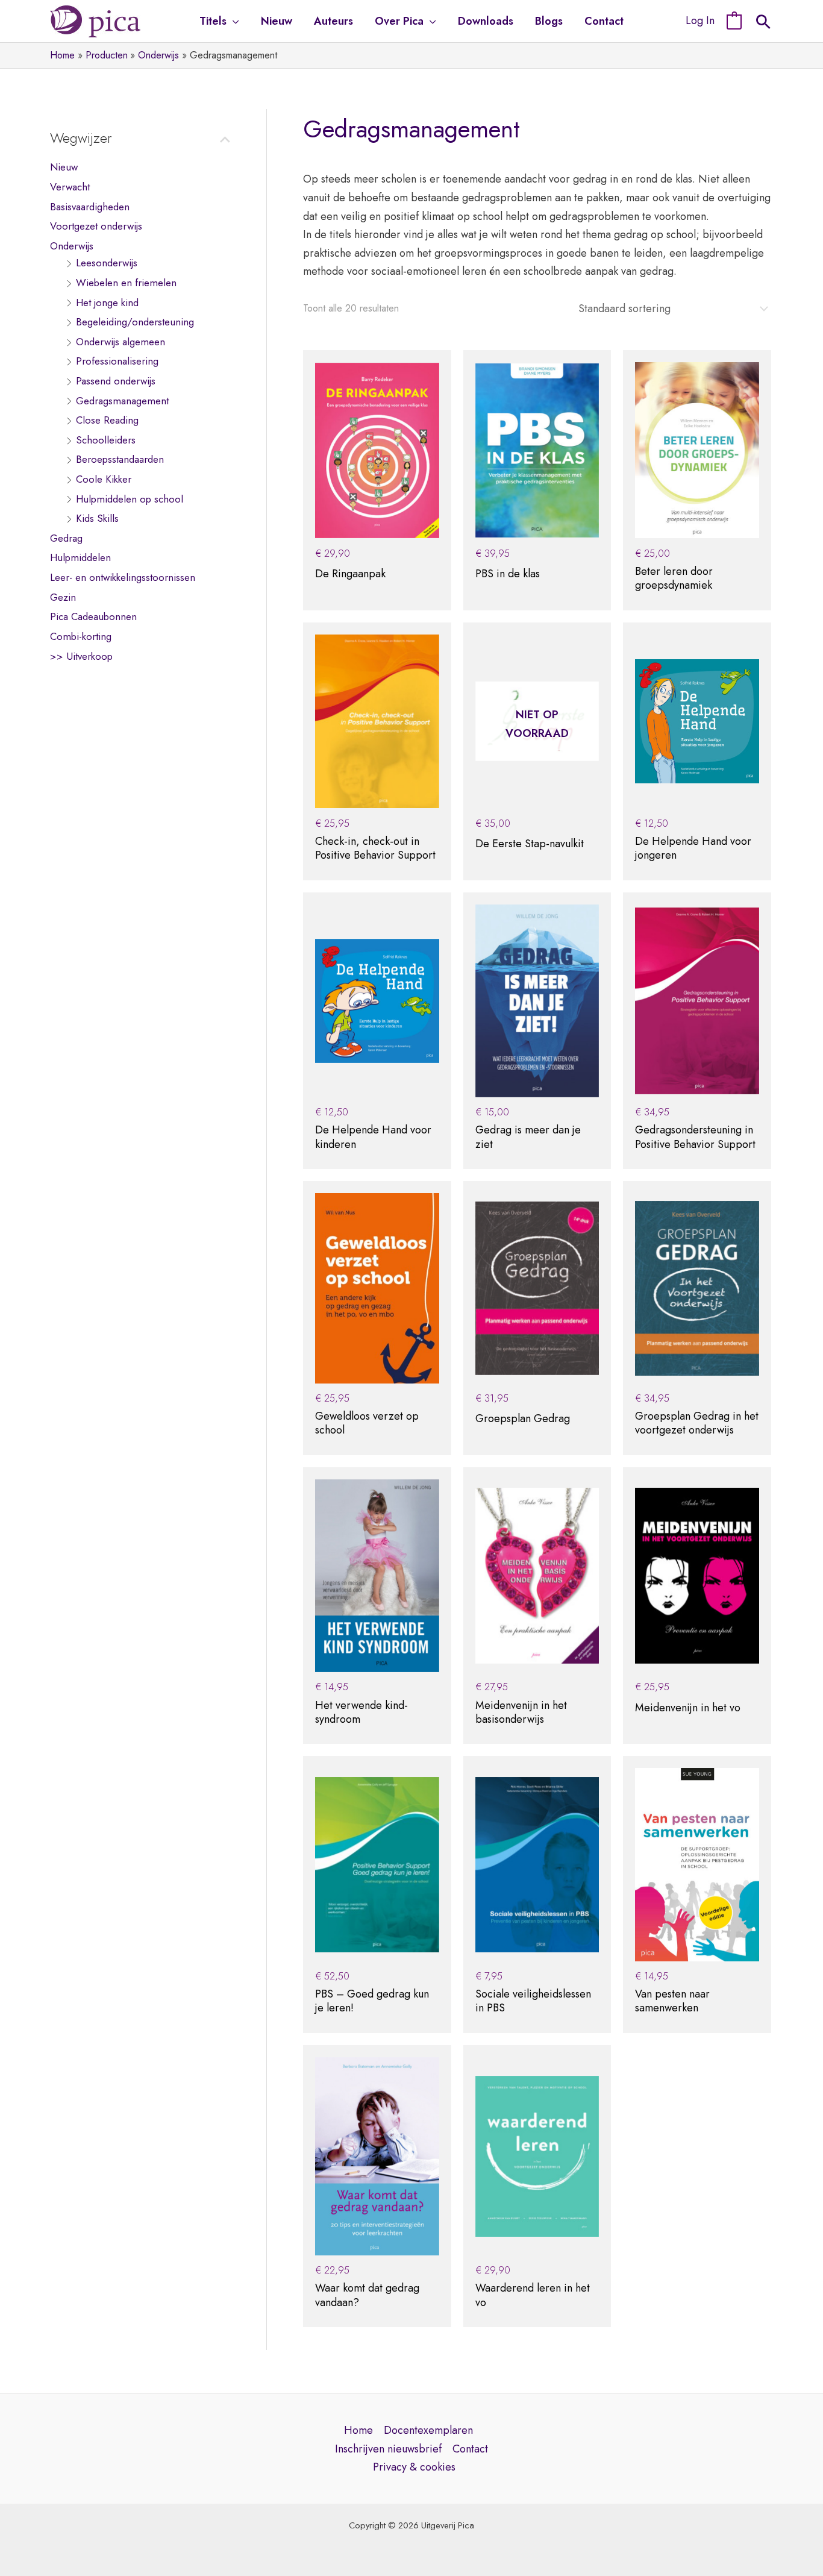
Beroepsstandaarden (120, 460)
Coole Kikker (104, 480)
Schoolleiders (106, 440)
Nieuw (64, 168)
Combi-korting (81, 637)
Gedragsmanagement (122, 401)
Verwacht (70, 187)
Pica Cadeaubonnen (93, 617)
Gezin (63, 598)
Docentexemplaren (428, 2430)
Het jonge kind (107, 302)
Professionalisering (117, 362)
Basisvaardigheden (90, 207)
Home (358, 2430)
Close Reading (107, 421)
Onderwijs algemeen (120, 342)
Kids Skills (97, 519)
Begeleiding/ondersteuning (135, 322)
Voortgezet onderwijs (96, 227)
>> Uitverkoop (81, 656)
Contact (470, 2449)
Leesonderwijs (107, 263)
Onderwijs (72, 246)
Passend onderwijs (116, 381)
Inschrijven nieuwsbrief (388, 2449)
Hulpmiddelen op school (130, 499)
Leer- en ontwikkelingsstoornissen (123, 578)
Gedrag (66, 539)
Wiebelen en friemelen (126, 283)
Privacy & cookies (414, 2467)
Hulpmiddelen (80, 558)
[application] (233, 21)
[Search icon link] (763, 24)
